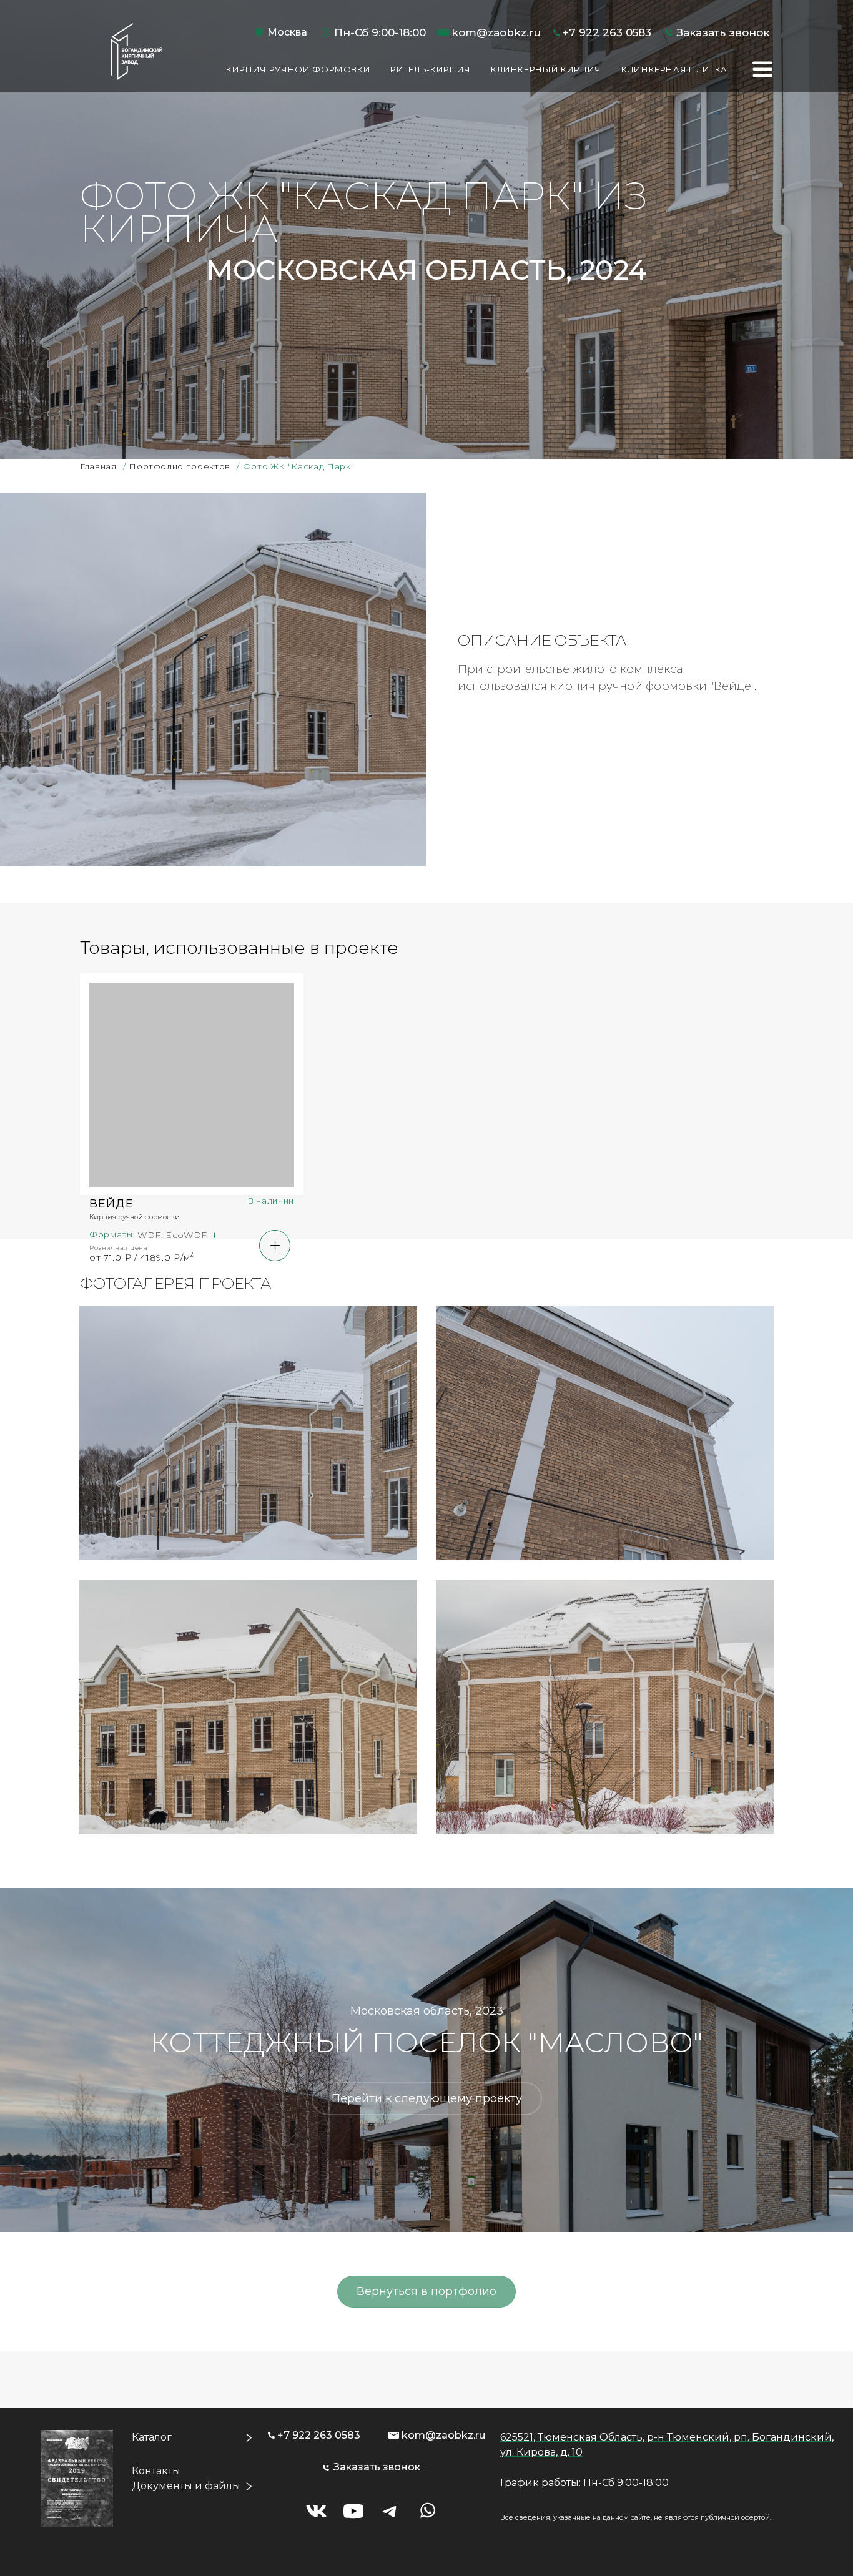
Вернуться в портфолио (426, 2291)
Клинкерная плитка (674, 69)
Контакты (156, 2471)
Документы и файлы (186, 2486)
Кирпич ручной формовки (298, 69)
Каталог (152, 2437)
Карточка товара (192, 1139)
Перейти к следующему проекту (427, 2098)
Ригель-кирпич (430, 69)
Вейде (111, 1204)
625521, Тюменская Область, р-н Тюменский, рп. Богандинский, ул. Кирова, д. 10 (667, 2445)
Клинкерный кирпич (546, 69)
